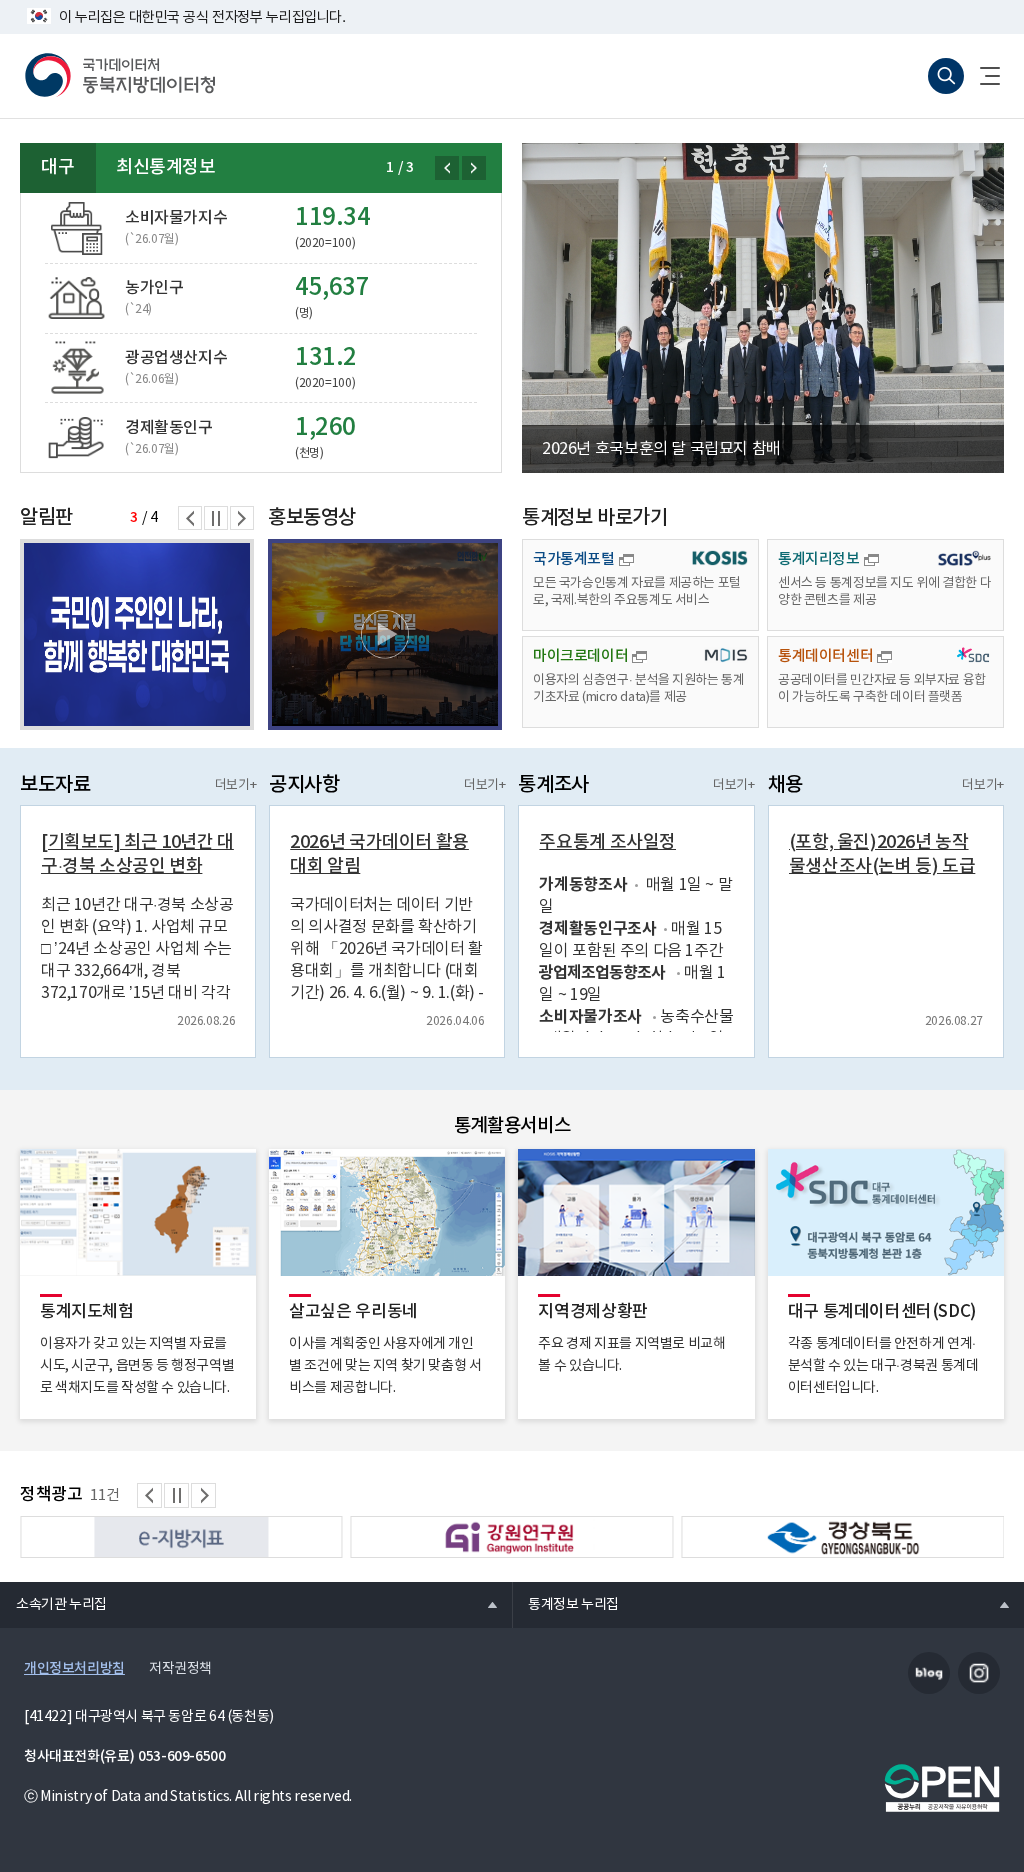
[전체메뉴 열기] (982, 76)
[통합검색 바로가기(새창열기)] (946, 76)
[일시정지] (216, 518)
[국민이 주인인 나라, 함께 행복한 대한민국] (137, 634)
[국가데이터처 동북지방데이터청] (120, 76)
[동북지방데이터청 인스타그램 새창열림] (979, 1673)
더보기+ (235, 785)
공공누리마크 (942, 1788)
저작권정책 (180, 1669)
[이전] (447, 168)
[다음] (474, 168)
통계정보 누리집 (565, 1604)
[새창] (385, 634)
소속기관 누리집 (53, 1604)
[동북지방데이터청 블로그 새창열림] (929, 1673)
